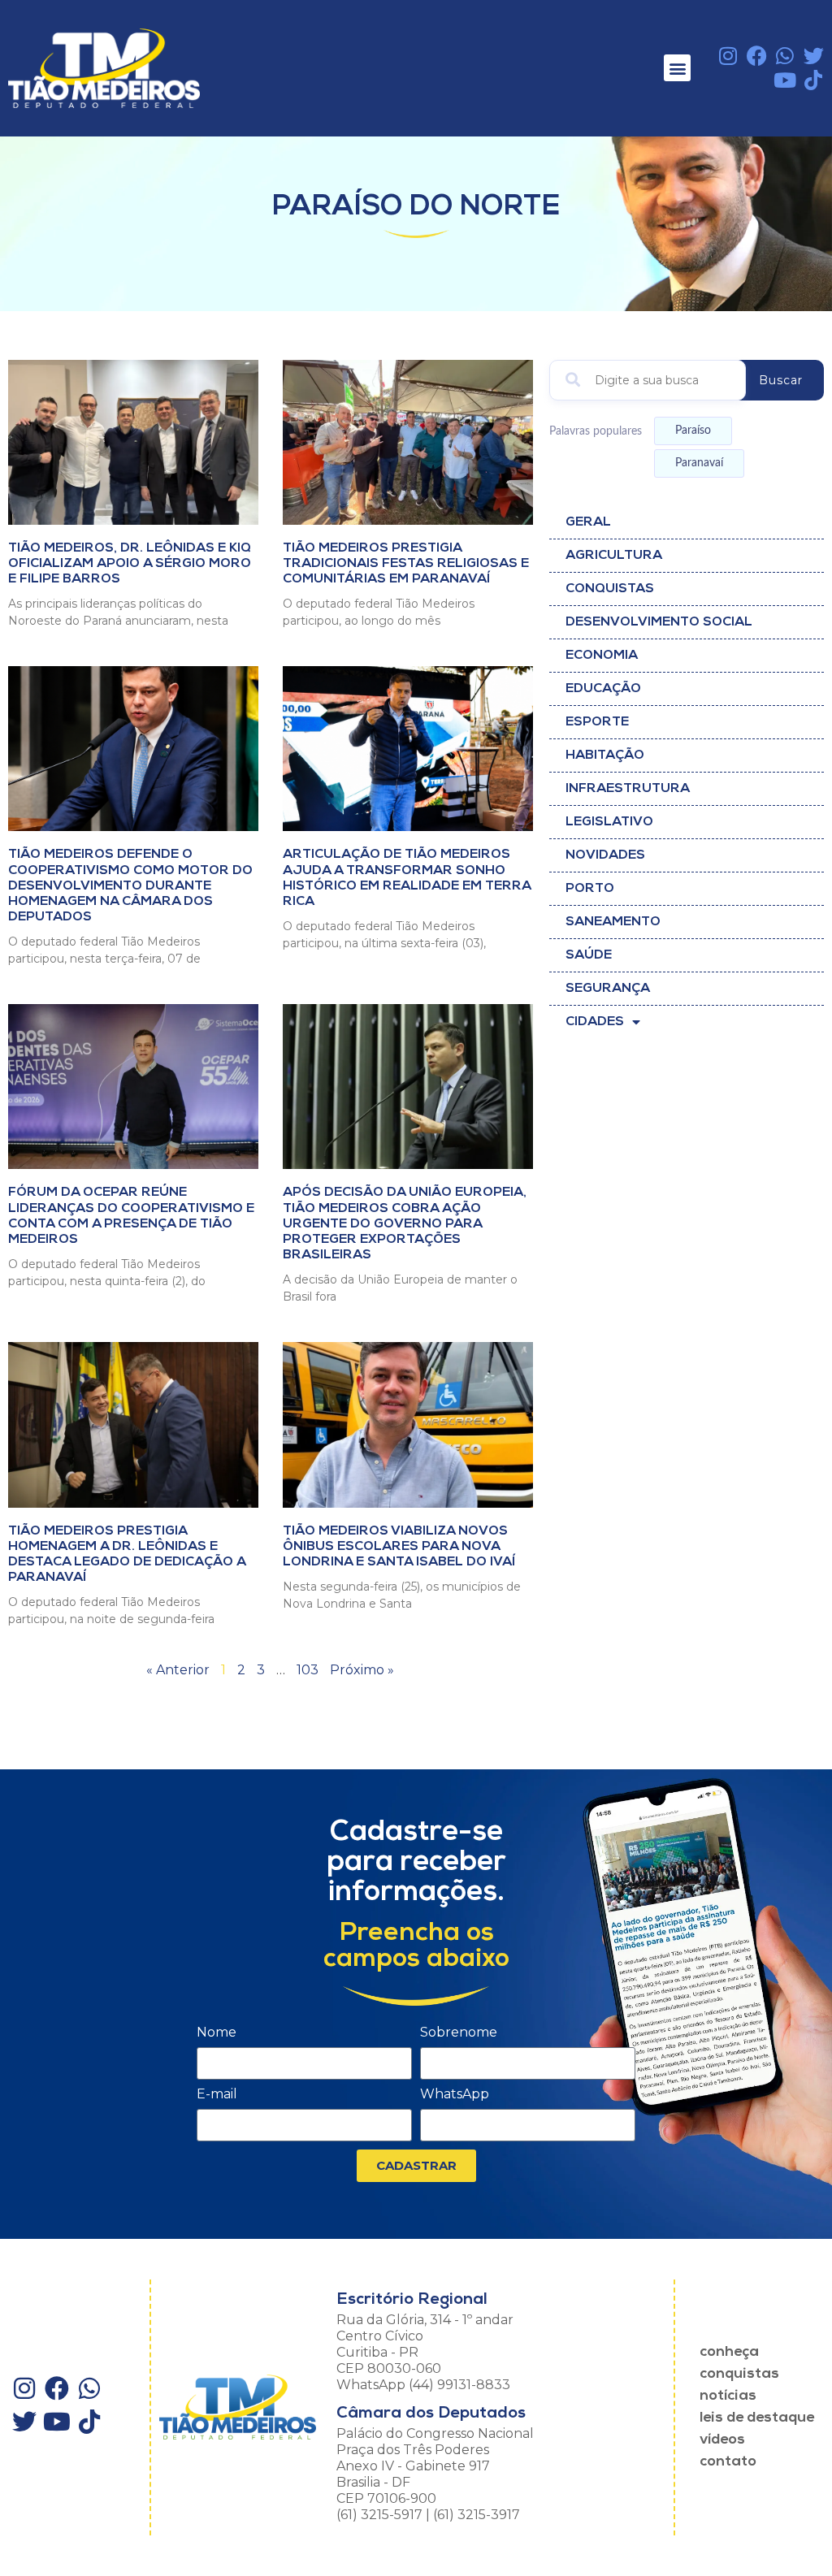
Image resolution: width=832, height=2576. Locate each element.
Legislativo (609, 822)
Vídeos (722, 2440)
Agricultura (614, 556)
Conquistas (610, 589)
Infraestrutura (628, 789)
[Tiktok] (814, 80)
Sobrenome (459, 2033)
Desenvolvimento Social (659, 622)
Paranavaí (699, 463)
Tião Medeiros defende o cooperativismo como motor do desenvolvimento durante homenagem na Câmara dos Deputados (130, 886)
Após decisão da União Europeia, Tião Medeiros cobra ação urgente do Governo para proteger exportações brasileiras (405, 1224)
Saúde (589, 955)
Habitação (605, 755)
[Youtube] (785, 80)
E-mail (217, 2095)
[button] (677, 68)
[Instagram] (728, 56)
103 (308, 1670)
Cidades (595, 1022)
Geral (588, 522)
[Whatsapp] (785, 56)
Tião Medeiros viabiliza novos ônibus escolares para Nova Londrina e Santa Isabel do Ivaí (399, 1547)
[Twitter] (814, 56)
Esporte (597, 722)
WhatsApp (455, 2095)
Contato (728, 2462)
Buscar (781, 380)
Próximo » (362, 1670)
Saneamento (613, 922)
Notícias (728, 2396)
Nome (217, 2033)
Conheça (729, 2353)
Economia (602, 656)
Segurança (608, 989)
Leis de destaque (757, 2418)
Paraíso (693, 431)
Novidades (605, 855)
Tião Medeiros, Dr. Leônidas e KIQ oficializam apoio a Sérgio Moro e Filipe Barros (130, 564)
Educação (603, 689)
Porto (590, 889)
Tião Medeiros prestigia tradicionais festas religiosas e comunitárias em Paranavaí (406, 564)
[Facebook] (757, 56)
